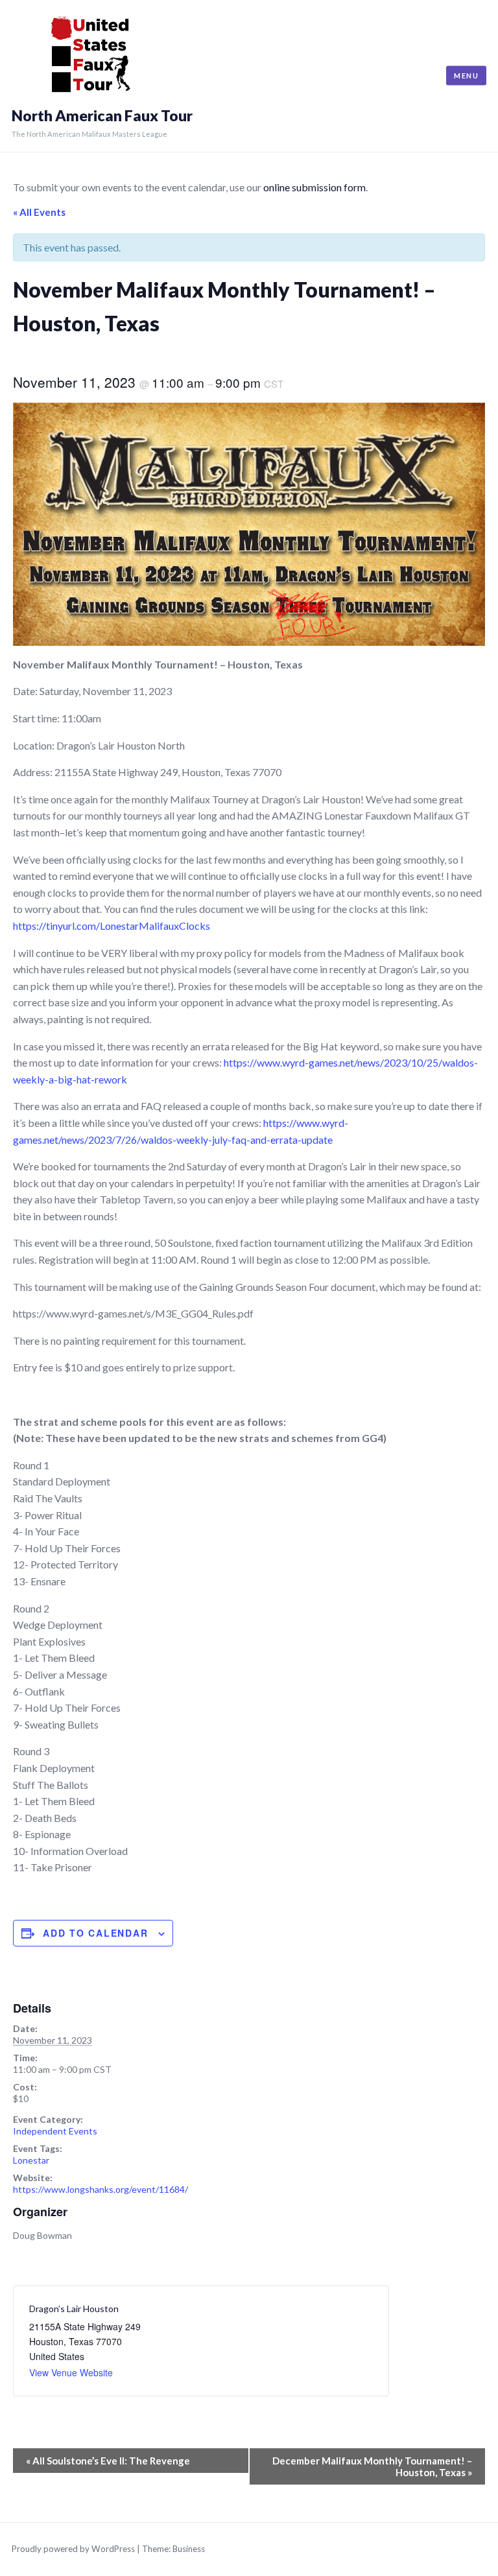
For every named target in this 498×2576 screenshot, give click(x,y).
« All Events (39, 212)
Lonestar (31, 2160)
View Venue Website (71, 2372)
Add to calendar (95, 1933)
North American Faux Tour (102, 116)
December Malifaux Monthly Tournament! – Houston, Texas (372, 2466)
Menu (466, 76)
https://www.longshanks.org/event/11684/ (101, 2189)
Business (189, 2549)
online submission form (314, 187)
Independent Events (55, 2131)
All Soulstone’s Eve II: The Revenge (108, 2461)
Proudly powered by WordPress (73, 2549)
